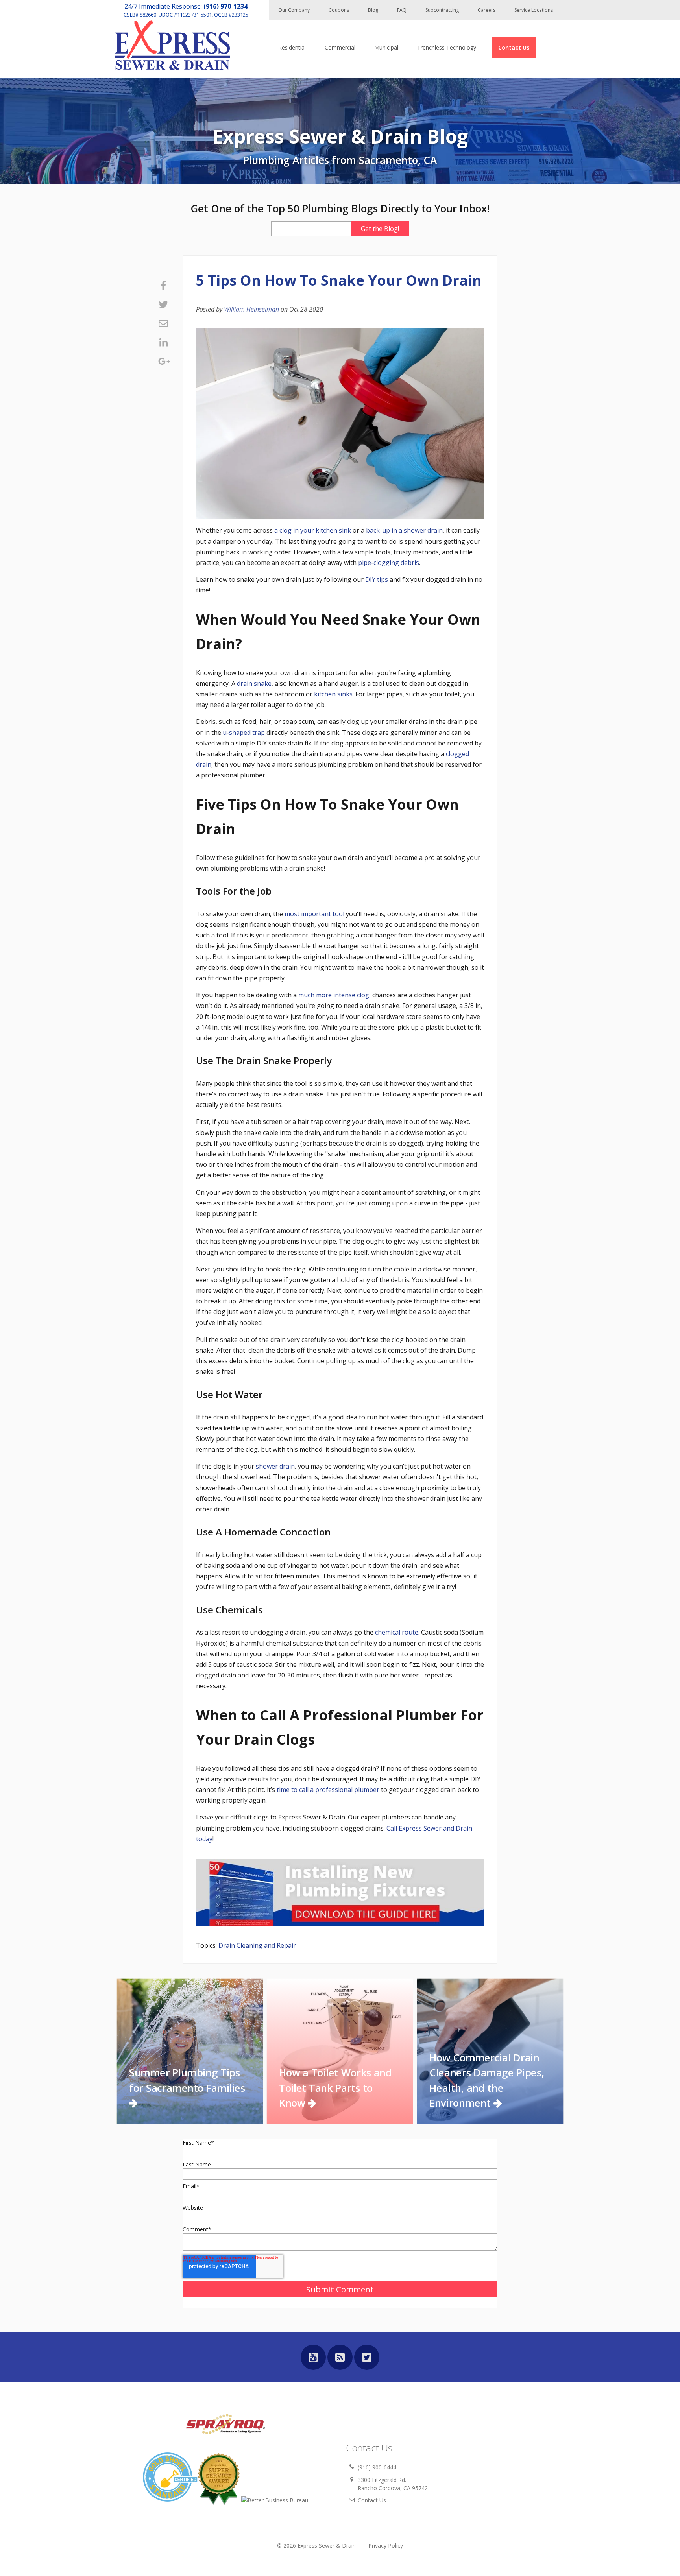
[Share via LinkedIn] (163, 342)
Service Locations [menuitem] (534, 10)
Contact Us (372, 2500)
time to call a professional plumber (328, 1790)
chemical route (397, 1632)
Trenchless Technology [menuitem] (447, 47)
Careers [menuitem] (487, 10)
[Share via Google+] (163, 361)
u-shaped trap (244, 733)
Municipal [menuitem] (386, 47)
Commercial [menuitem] (340, 47)
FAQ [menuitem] (402, 10)
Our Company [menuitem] (294, 10)
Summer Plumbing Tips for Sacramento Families (187, 2080)
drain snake (254, 683)
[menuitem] (514, 47)
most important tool (314, 914)
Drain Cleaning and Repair (257, 1945)
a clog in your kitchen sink (313, 530)
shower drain (275, 1466)
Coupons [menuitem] (339, 10)
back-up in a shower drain (404, 530)
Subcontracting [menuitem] (442, 10)
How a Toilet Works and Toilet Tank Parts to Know (335, 2088)
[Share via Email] (163, 323)
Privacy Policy (386, 2546)
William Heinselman (251, 309)
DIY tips (377, 579)
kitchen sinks (333, 694)
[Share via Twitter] (163, 304)
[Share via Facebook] (163, 286)
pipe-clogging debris (389, 563)
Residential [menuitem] (292, 47)
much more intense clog (334, 995)
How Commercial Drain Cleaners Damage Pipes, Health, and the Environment (487, 2080)
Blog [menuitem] (373, 10)
